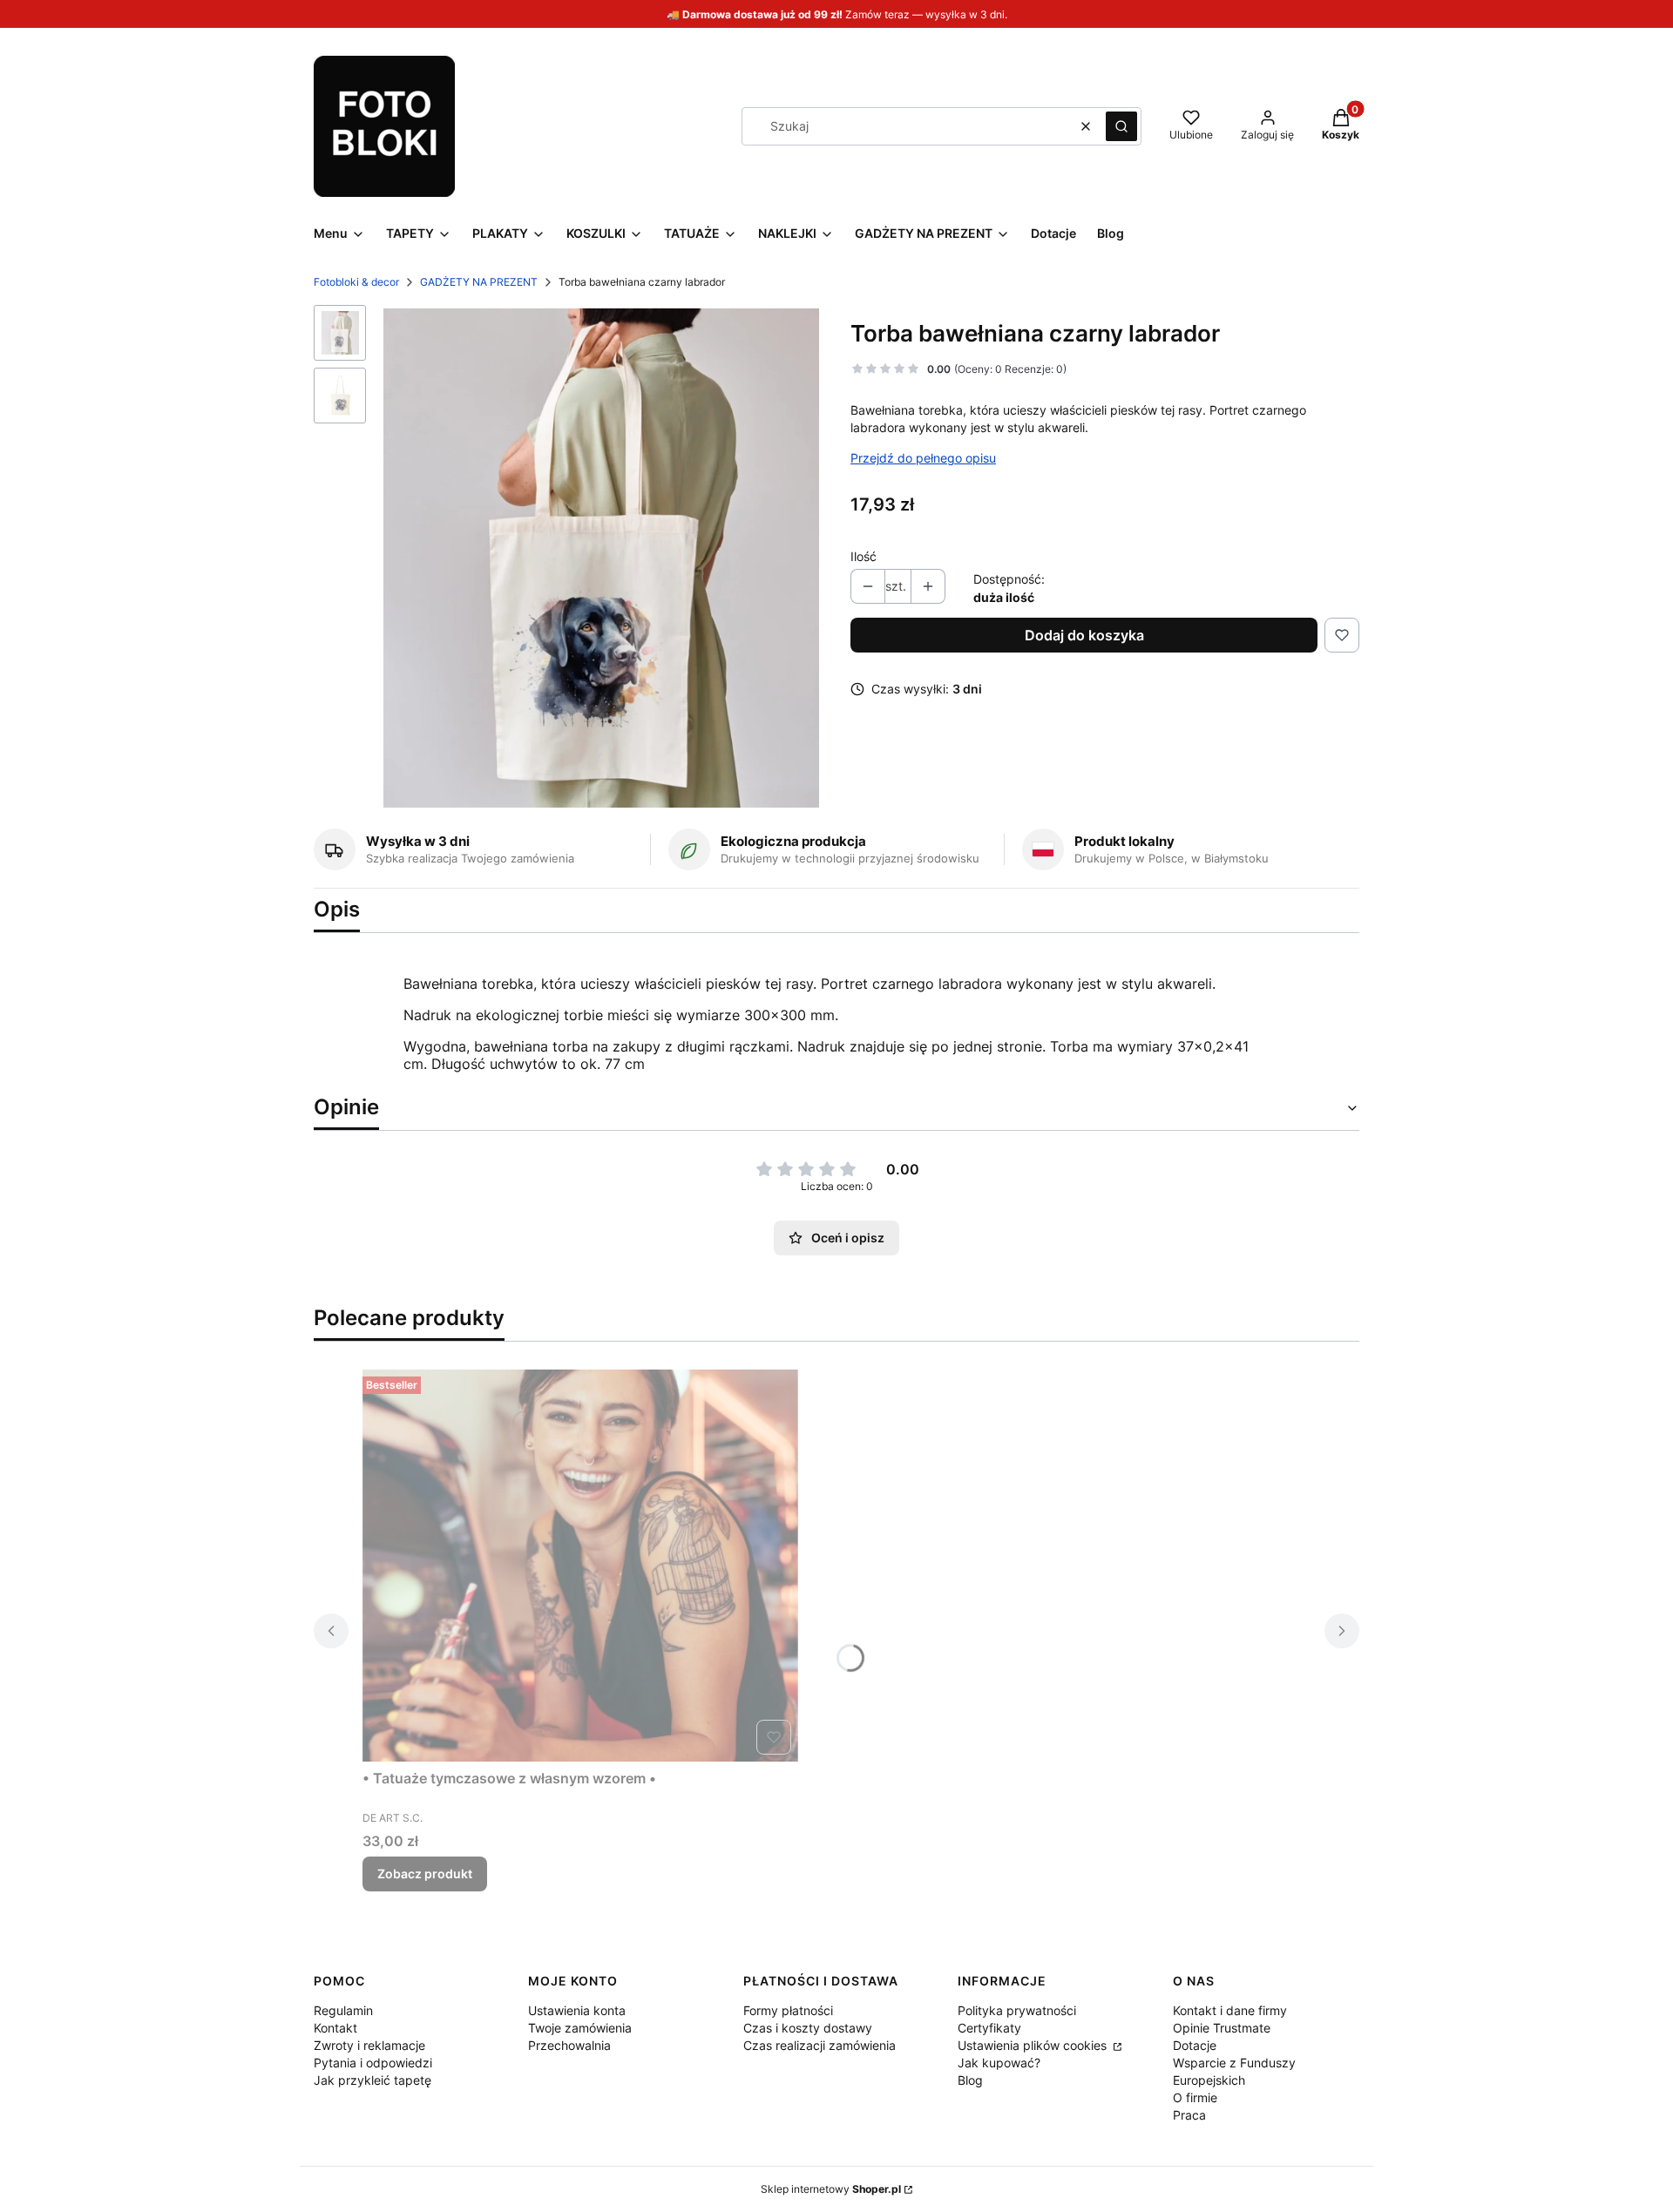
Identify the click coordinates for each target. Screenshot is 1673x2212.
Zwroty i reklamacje (369, 2045)
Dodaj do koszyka (1084, 635)
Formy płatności (788, 2010)
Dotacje (1195, 2045)
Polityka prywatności (1017, 2010)
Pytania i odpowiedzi (373, 2063)
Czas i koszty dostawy (808, 2028)
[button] (1121, 126)
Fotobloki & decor (356, 282)
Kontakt (335, 2028)
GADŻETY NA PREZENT (479, 282)
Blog (970, 2080)
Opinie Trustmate (1222, 2028)
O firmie (1195, 2097)
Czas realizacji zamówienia (820, 2045)
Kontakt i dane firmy (1230, 2010)
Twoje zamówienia (580, 2028)
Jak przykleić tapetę (373, 2080)
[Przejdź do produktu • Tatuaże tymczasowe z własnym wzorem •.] (580, 1566)
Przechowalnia (569, 2045)
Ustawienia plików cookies (1034, 2045)
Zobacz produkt (425, 1874)
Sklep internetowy (831, 2189)
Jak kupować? (999, 2063)
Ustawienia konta (577, 2010)
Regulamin (343, 2010)
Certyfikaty (989, 2028)
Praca (1189, 2115)
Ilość (864, 556)
